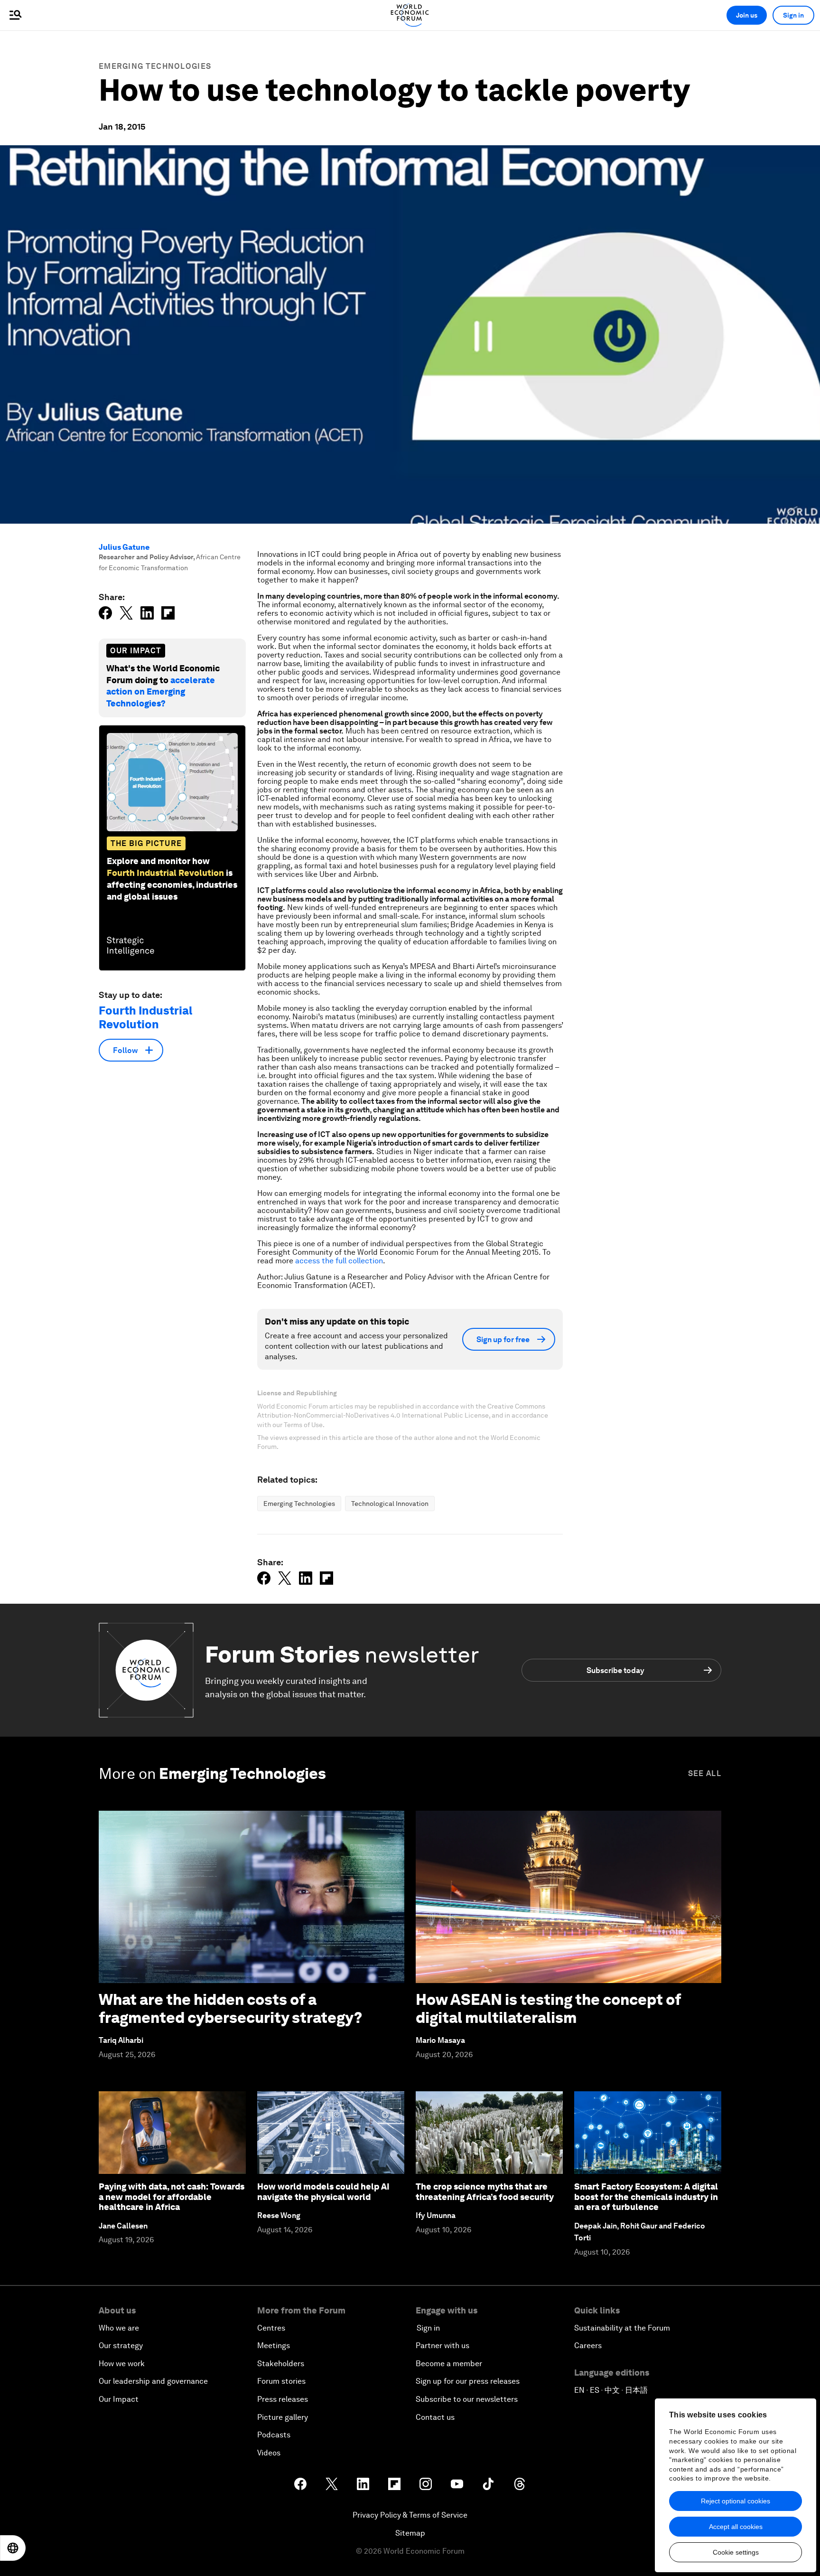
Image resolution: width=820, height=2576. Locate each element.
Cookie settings (736, 2552)
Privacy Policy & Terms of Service (410, 2515)
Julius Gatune (124, 547)
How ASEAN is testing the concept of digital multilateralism (548, 2008)
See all (705, 1773)
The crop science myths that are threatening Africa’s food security (485, 2192)
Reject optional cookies (736, 2501)
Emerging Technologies (155, 66)
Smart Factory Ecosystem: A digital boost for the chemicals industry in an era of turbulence (646, 2197)
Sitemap (410, 2533)
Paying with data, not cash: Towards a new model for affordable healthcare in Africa (172, 2197)
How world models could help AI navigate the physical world (323, 2192)
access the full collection (339, 1261)
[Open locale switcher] (13, 2548)
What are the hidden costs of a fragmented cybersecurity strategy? (230, 2008)
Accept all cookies (736, 2527)
